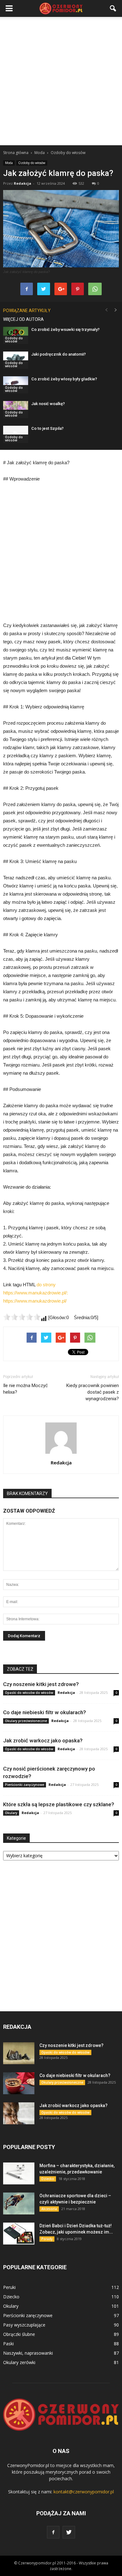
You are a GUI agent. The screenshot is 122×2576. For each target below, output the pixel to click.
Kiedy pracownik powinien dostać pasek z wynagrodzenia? (93, 1392)
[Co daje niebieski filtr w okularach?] (19, 2083)
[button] (113, 8)
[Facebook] (53, 2532)
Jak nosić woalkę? (48, 404)
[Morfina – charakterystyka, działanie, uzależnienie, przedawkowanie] (19, 2173)
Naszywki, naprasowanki (28, 2353)
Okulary (11, 1813)
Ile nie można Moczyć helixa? (25, 1389)
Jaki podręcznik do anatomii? (58, 354)
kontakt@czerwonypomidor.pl (84, 2492)
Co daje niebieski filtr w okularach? (45, 1712)
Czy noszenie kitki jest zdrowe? (41, 1684)
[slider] (22, 1317)
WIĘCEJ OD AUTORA (23, 319)
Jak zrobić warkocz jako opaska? (43, 1740)
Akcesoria (49, 2209)
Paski (8, 2344)
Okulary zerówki (19, 2362)
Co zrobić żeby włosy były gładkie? (64, 379)
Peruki (9, 2287)
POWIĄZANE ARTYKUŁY (27, 311)
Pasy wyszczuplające (24, 2325)
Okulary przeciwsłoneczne (26, 1721)
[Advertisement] (61, 81)
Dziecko (48, 2179)
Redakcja (23, 183)
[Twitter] (69, 2532)
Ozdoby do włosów (32, 163)
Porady (47, 2239)
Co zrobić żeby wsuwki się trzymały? (65, 329)
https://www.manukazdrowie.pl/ (35, 1301)
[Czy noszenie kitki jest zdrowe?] (19, 2053)
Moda (9, 163)
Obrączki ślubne (19, 2334)
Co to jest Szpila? (47, 428)
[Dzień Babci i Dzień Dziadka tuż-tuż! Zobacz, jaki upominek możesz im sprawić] (19, 2234)
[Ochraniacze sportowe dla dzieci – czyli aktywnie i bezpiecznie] (19, 2203)
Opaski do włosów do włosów (29, 1693)
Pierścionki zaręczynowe (25, 1785)
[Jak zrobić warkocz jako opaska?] (19, 2113)
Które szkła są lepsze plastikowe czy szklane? (59, 1804)
